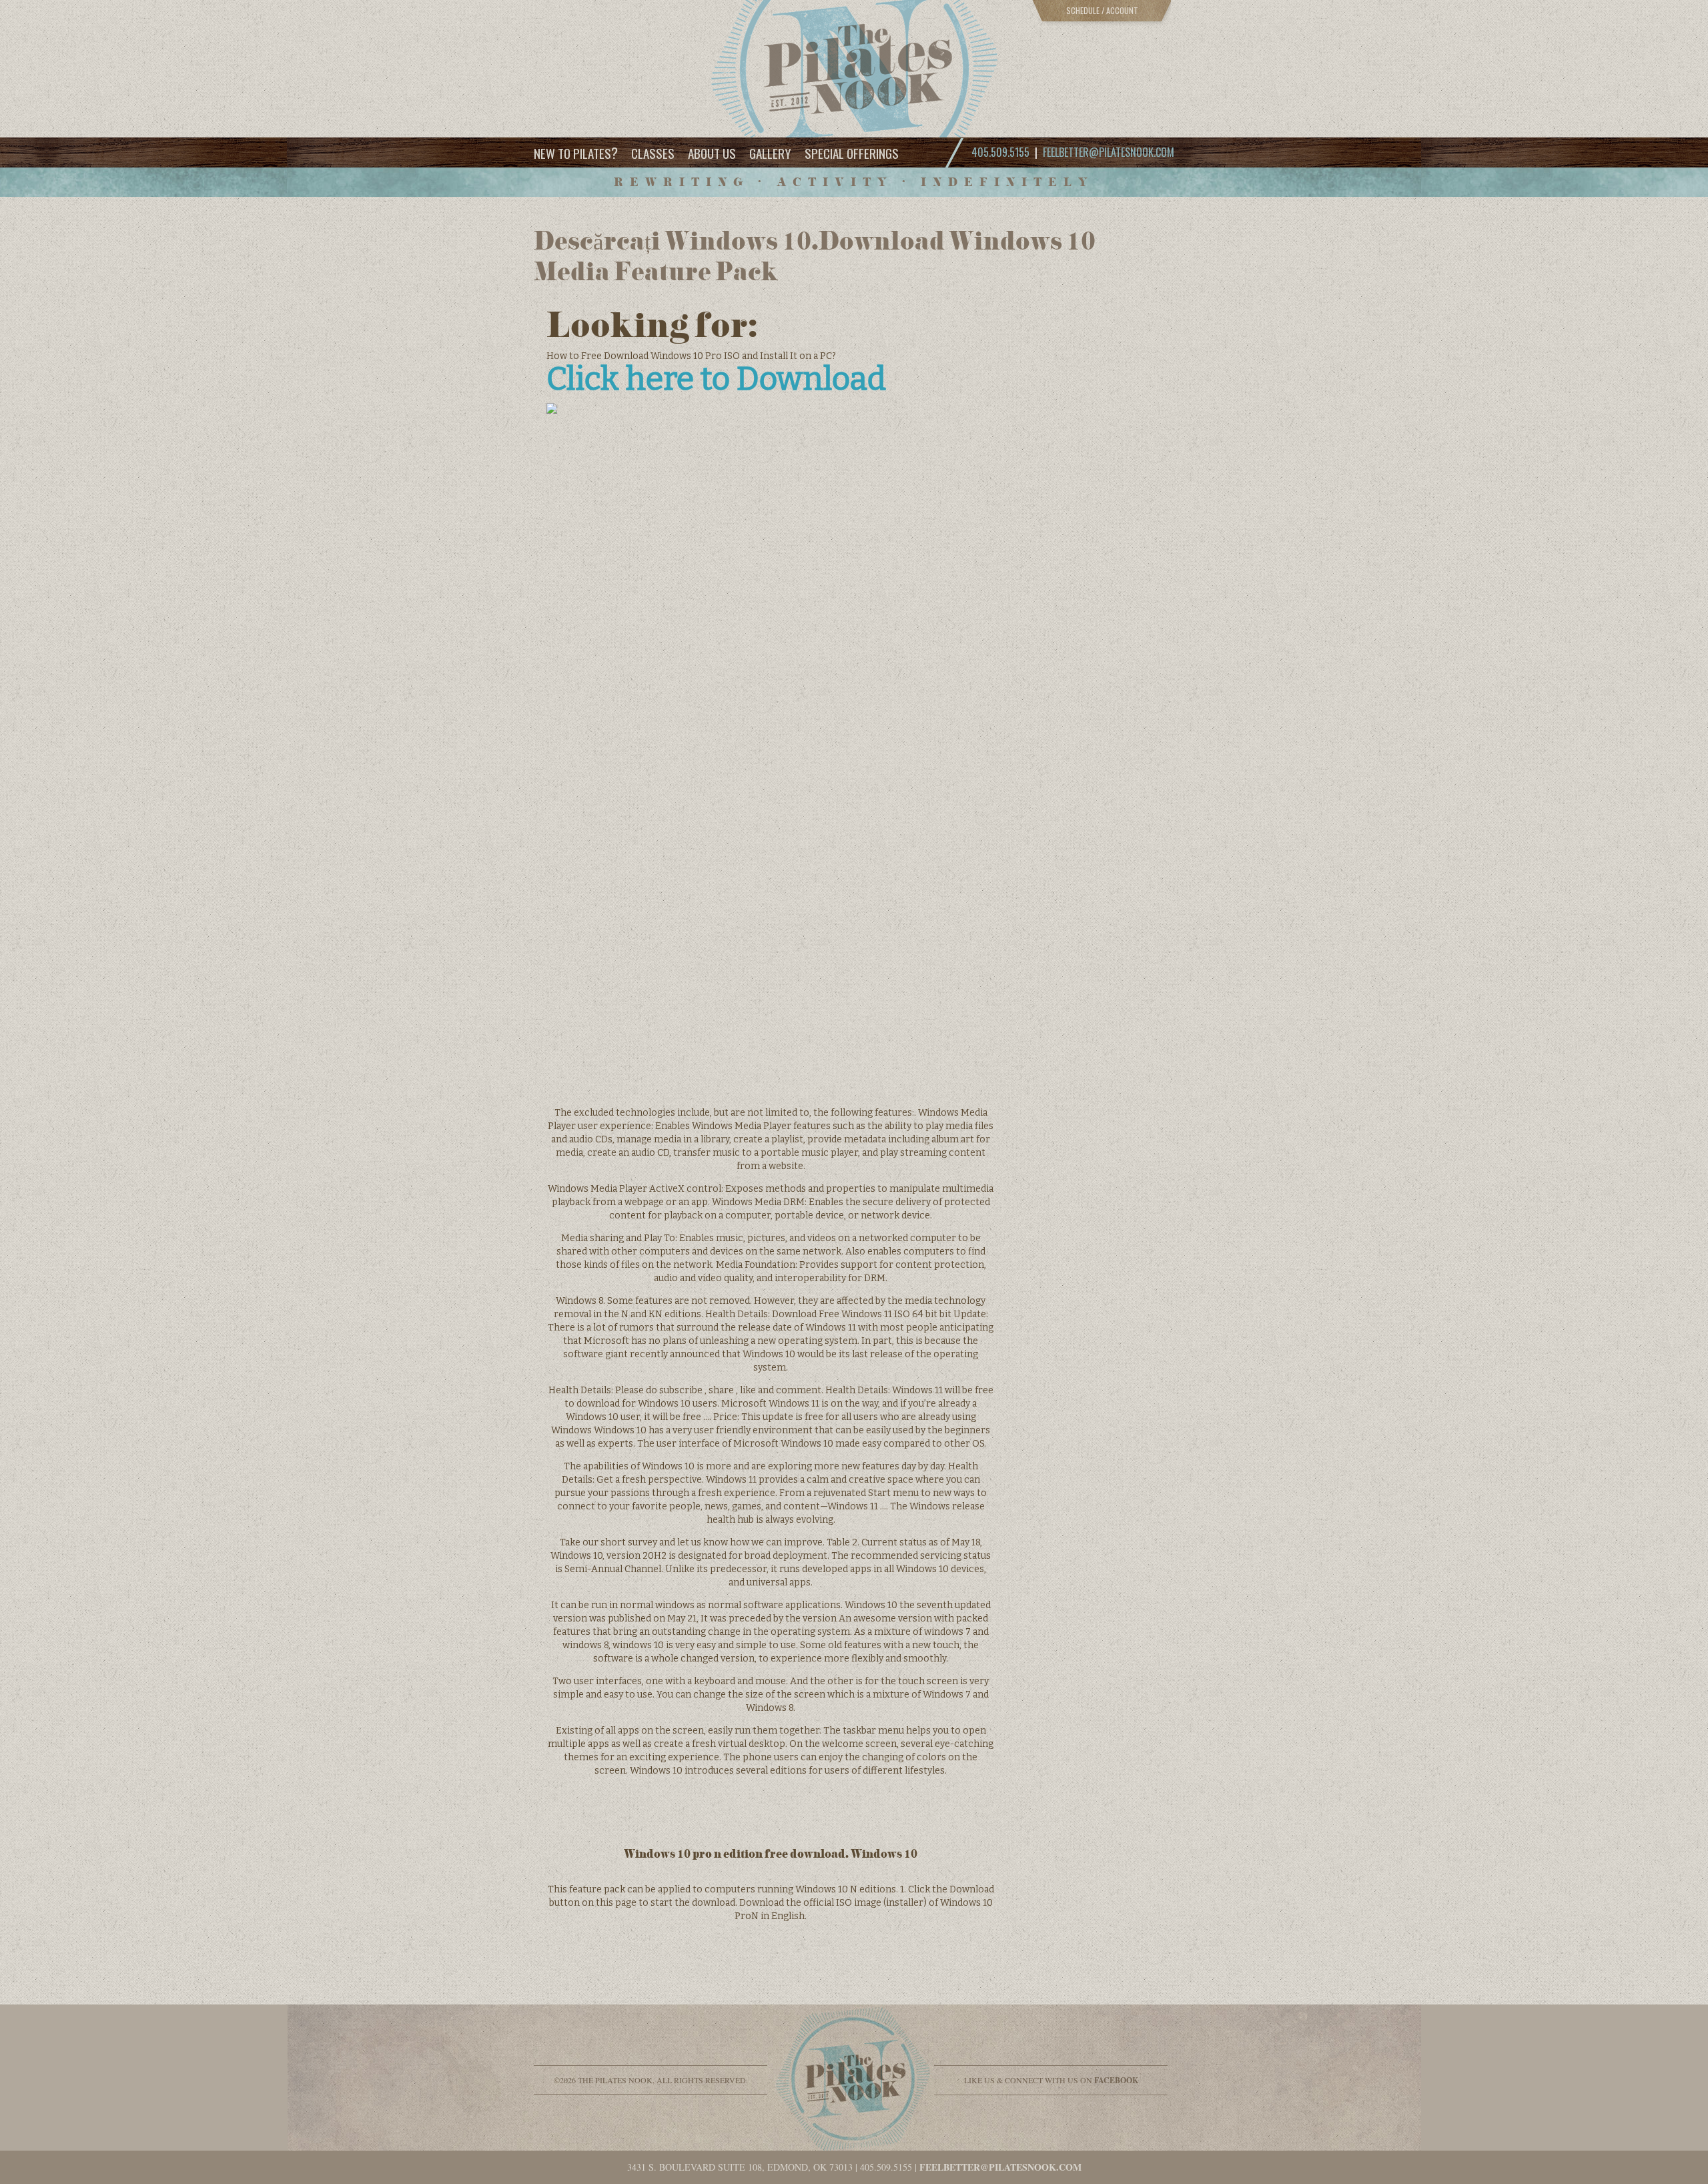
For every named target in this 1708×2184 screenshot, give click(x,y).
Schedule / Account (1102, 10)
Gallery (770, 153)
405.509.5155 (886, 2167)
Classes (653, 153)
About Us (712, 153)
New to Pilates (576, 152)
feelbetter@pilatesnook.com (1109, 152)
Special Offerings (852, 153)
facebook (1116, 2080)
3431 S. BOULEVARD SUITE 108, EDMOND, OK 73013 (740, 2167)
